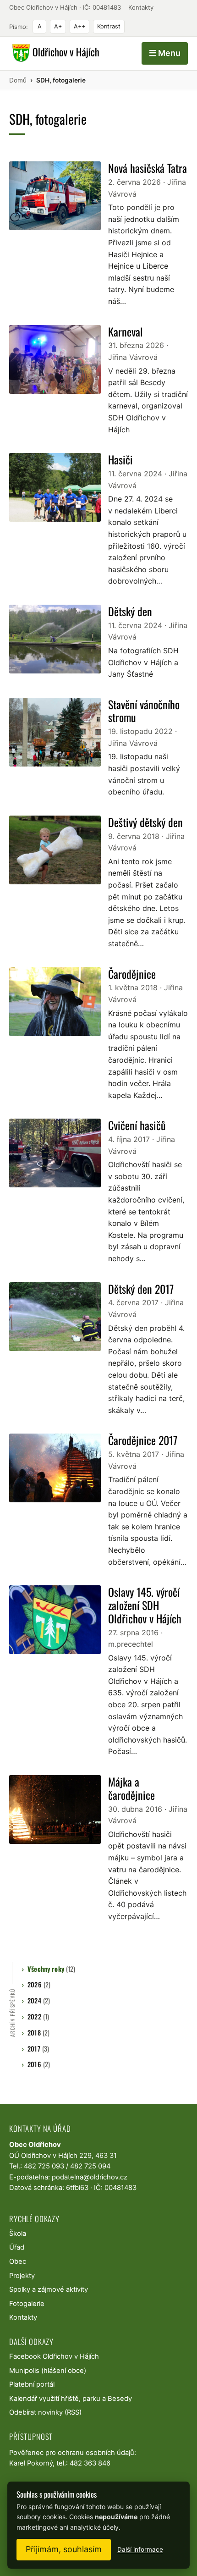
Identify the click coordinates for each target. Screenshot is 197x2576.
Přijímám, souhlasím (64, 2549)
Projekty (22, 2276)
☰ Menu (165, 53)
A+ (58, 26)
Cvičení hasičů (137, 1125)
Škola (18, 2234)
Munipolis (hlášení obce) (48, 2371)
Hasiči (120, 459)
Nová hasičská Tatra (148, 168)
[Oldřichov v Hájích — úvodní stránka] (54, 53)
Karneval (126, 331)
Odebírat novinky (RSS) (45, 2412)
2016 (39, 2064)
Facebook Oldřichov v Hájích (54, 2356)
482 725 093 (44, 2166)
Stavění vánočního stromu (144, 711)
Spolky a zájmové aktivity (49, 2289)
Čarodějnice (132, 974)
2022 (38, 2016)
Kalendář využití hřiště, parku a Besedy (71, 2399)
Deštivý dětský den (145, 822)
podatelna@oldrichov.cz (90, 2177)
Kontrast (109, 26)
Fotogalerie (27, 2304)
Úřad (17, 2247)
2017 (38, 2049)
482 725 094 (90, 2166)
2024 (39, 2000)
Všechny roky (51, 1969)
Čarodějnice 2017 (143, 1440)
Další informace (140, 2549)
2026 (39, 1984)
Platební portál (32, 2384)
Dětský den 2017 (141, 1289)
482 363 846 (90, 2463)
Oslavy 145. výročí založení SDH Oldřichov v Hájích (145, 1605)
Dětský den (130, 611)
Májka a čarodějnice (131, 1788)
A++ (79, 26)
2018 (38, 2033)
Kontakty (141, 7)
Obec (18, 2262)
